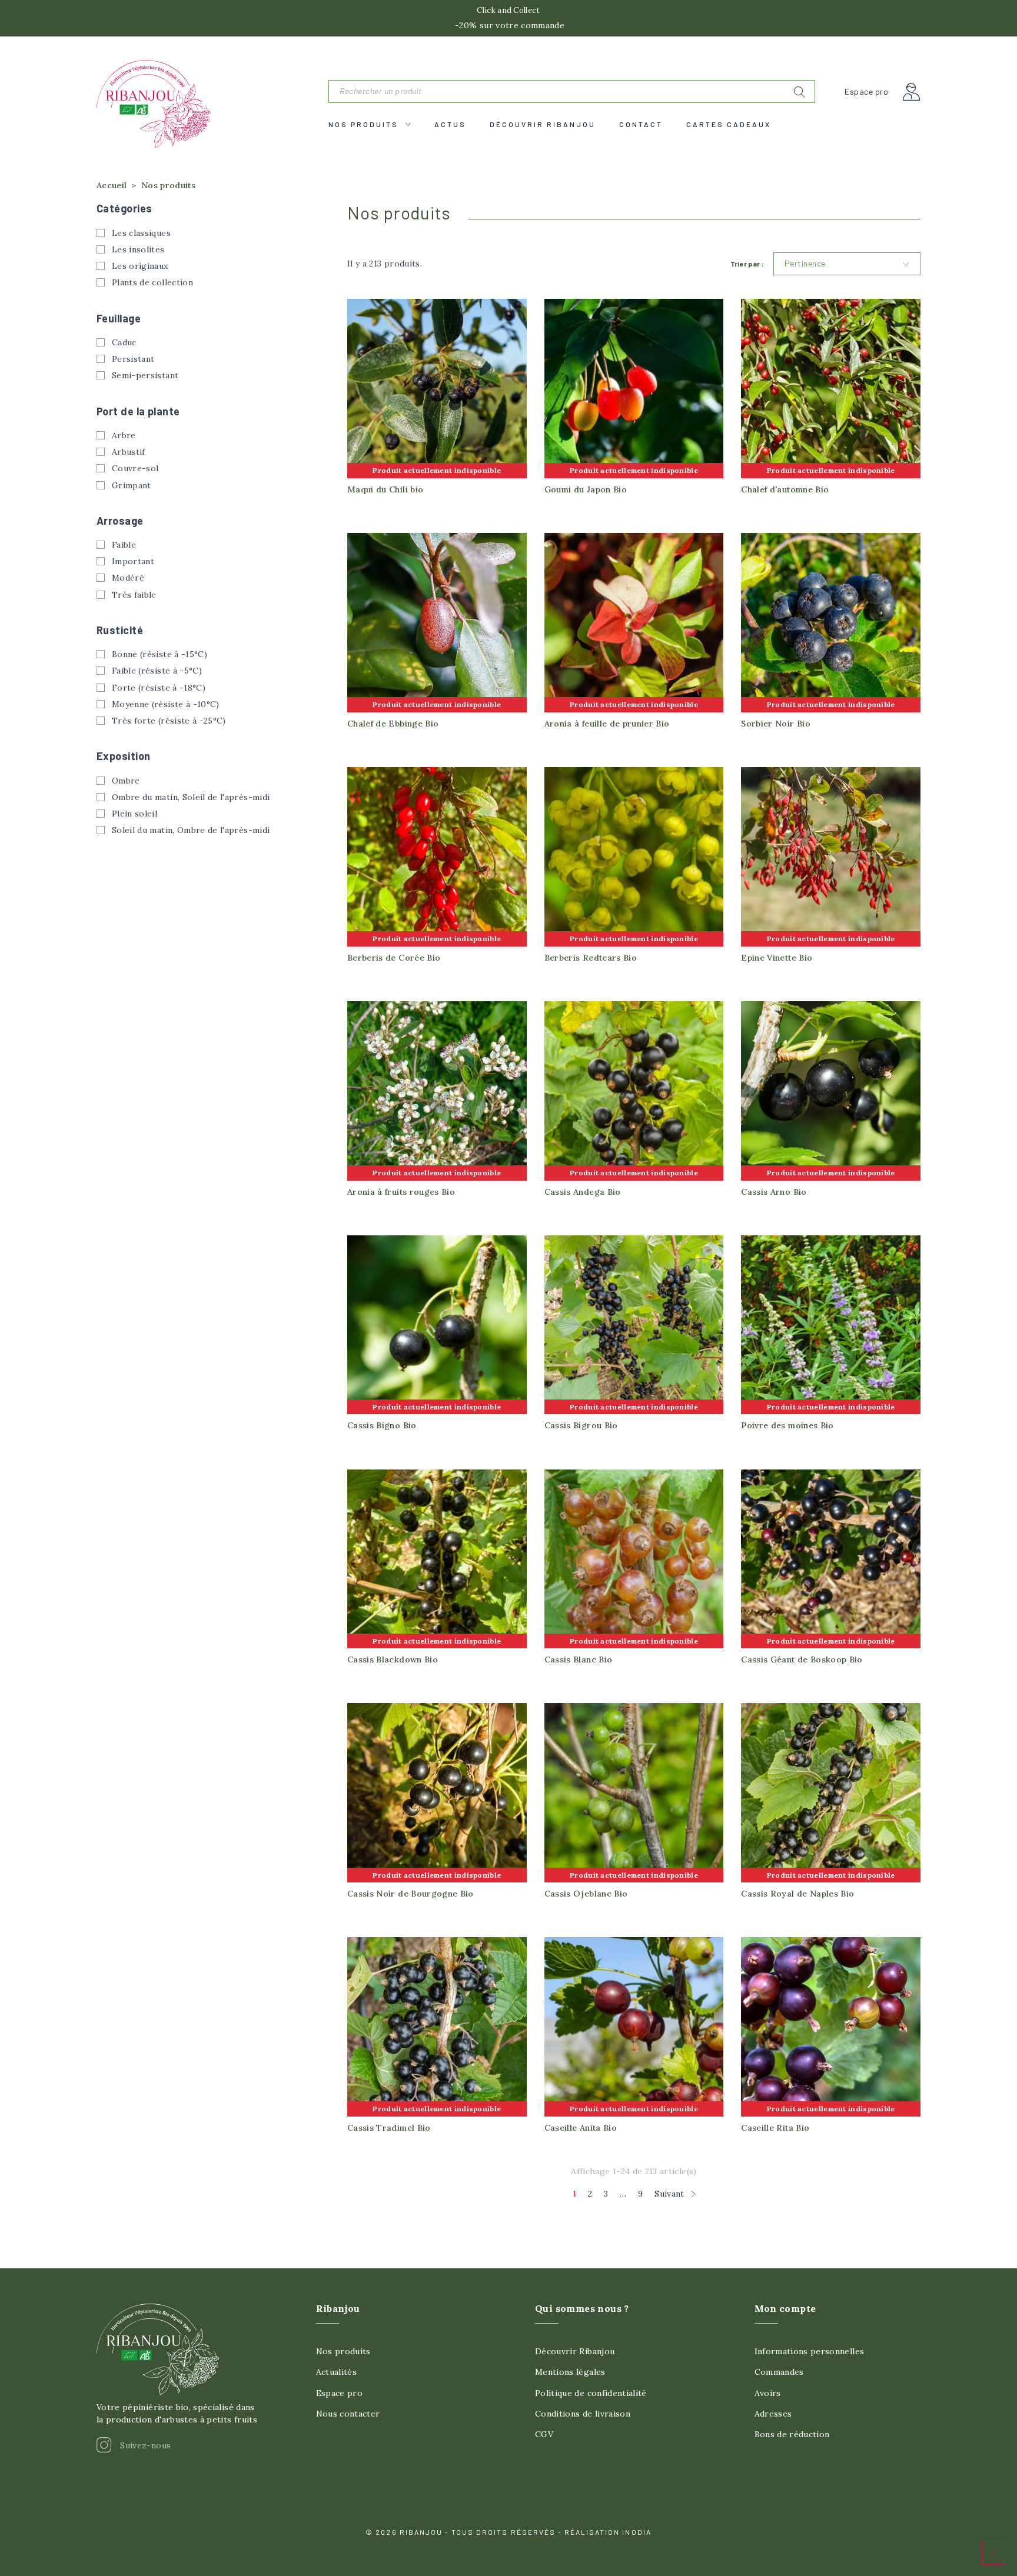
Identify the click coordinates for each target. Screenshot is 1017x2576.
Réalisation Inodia (608, 2532)
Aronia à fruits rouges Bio (401, 1192)
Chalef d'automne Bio (785, 489)
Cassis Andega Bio (583, 1192)
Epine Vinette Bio (777, 958)
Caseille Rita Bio (775, 2128)
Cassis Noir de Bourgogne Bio (411, 1894)
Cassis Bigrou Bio (581, 1425)
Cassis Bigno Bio (382, 1425)
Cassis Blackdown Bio (393, 1659)
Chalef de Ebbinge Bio (393, 724)
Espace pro (866, 92)
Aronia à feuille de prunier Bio (607, 724)
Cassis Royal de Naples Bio (797, 1894)
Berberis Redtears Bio (591, 958)
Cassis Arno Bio (774, 1192)
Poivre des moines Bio (787, 1425)
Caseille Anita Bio (581, 2128)
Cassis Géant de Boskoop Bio (802, 1659)
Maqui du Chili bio (385, 489)
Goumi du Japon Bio (586, 489)
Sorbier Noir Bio (776, 724)
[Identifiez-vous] (912, 92)
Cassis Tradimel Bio (389, 2128)
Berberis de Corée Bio (394, 958)
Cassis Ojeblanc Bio (586, 1894)
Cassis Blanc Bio (579, 1659)
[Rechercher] (799, 92)
